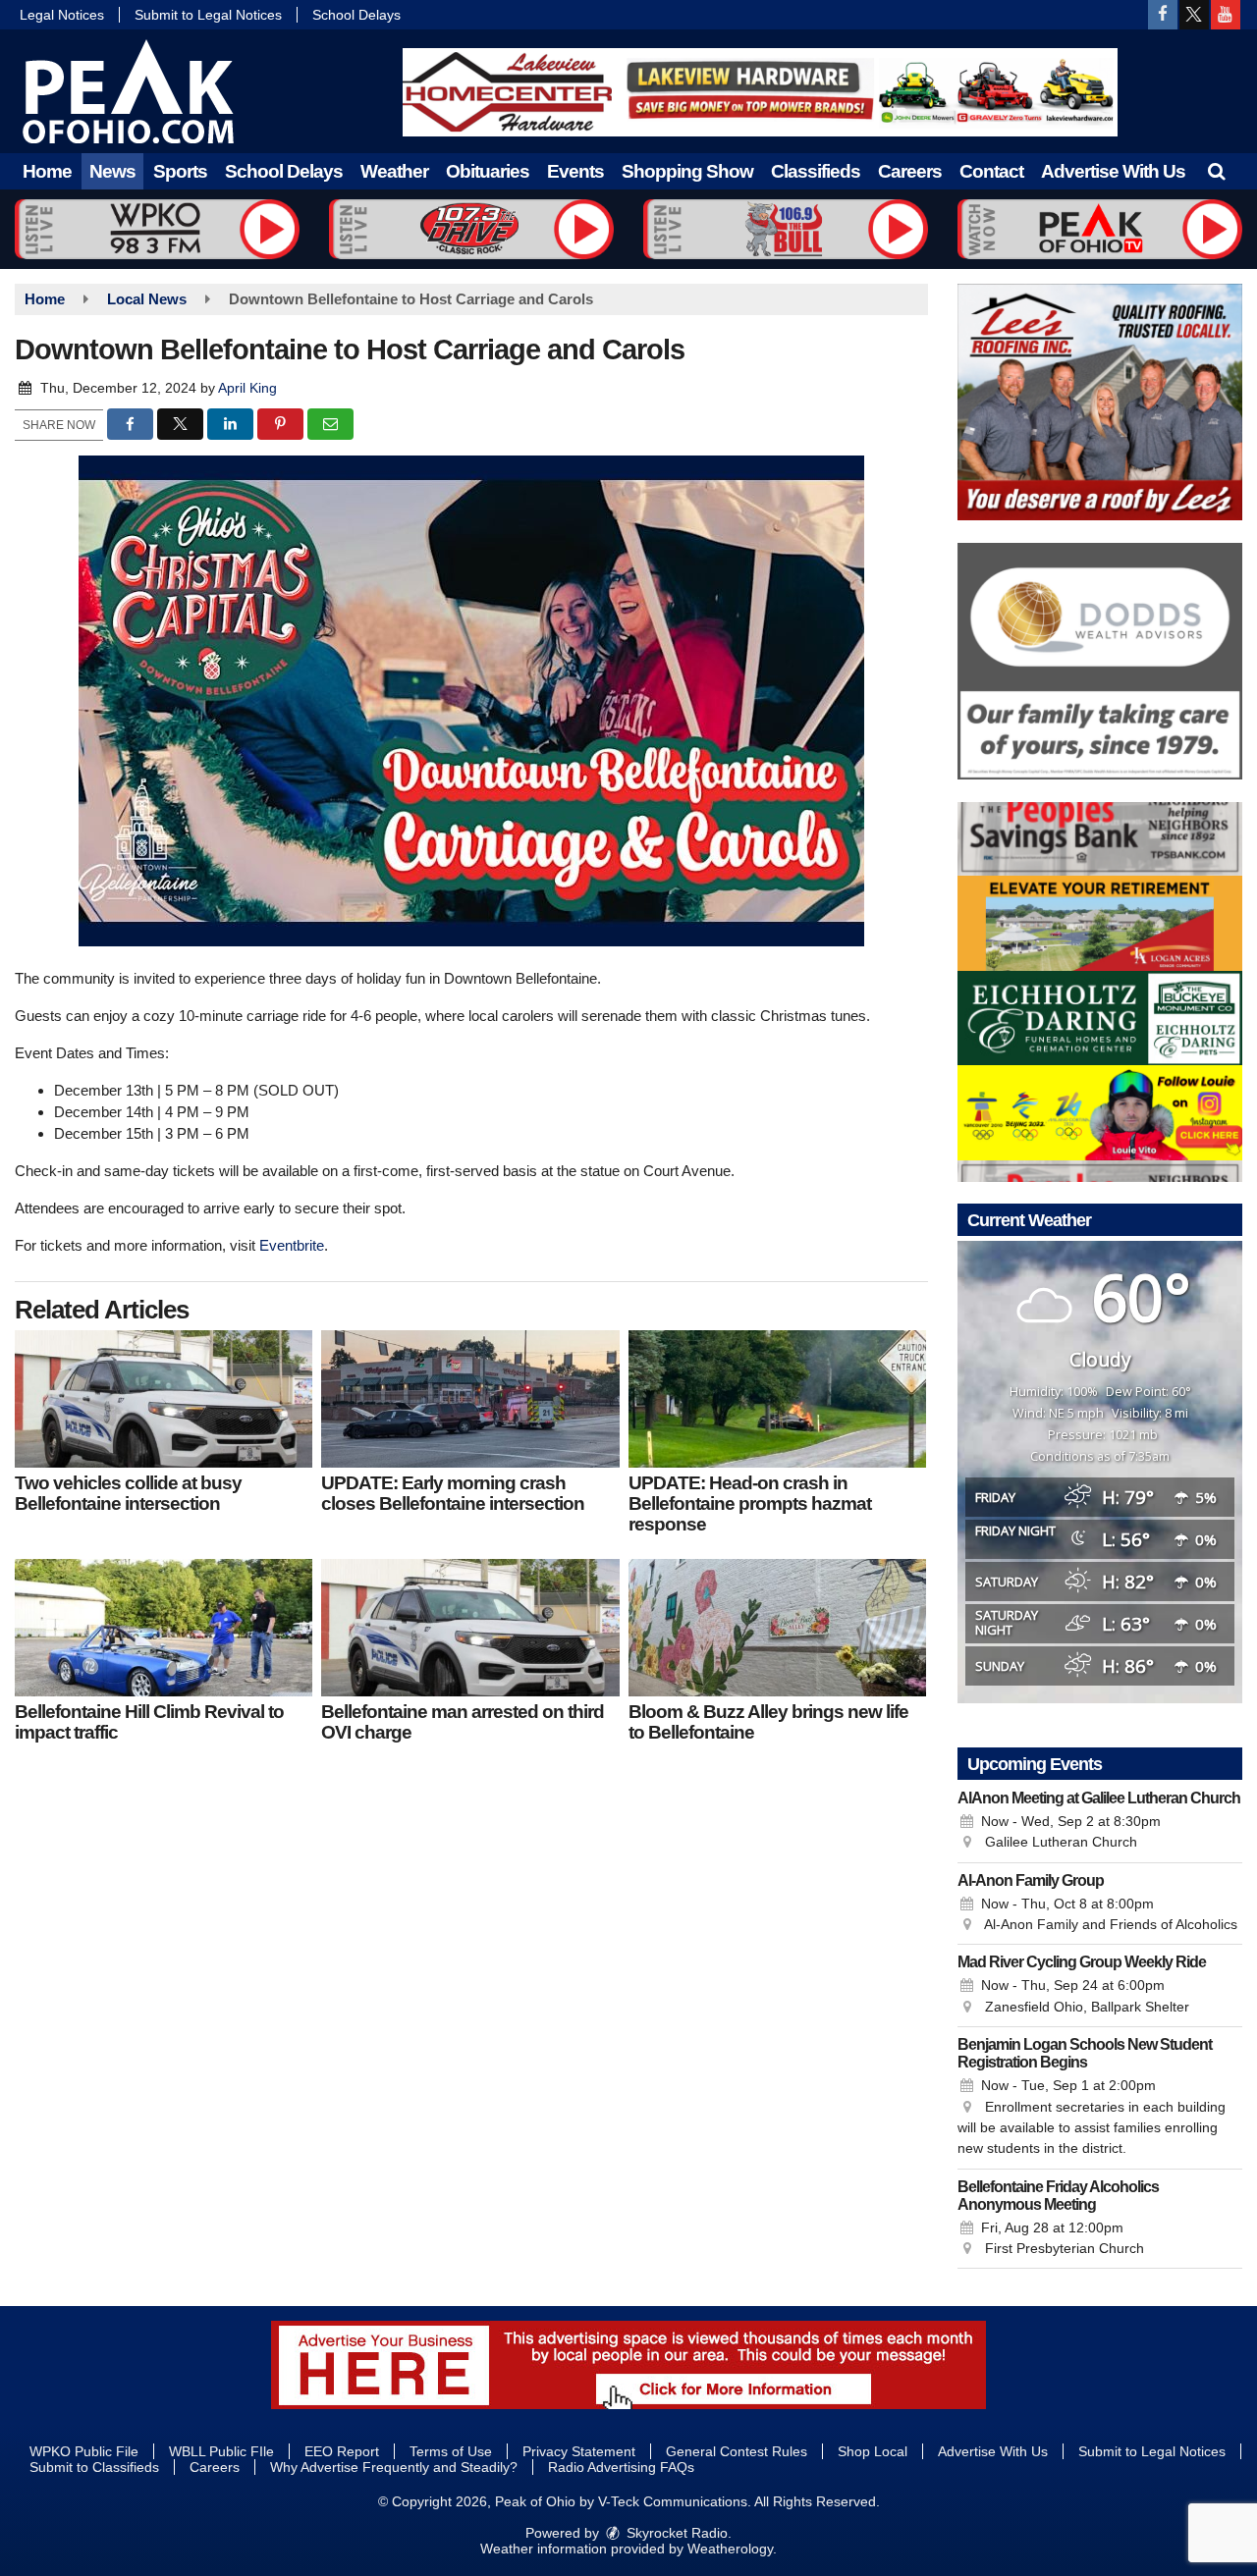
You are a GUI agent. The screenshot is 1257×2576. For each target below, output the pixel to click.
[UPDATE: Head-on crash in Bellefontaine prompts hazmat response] (777, 1399)
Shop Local (873, 2451)
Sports (180, 171)
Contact (991, 171)
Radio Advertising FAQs (621, 2467)
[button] (1216, 171)
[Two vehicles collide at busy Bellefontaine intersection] (164, 1399)
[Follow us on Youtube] (1226, 15)
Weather (394, 171)
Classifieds (816, 171)
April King (247, 388)
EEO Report (342, 2451)
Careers (910, 171)
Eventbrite (292, 1245)
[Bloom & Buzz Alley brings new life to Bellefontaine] (777, 1628)
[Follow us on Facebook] (1163, 15)
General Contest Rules (737, 2451)
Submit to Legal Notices (208, 15)
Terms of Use (451, 2451)
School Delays (356, 15)
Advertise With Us (1113, 171)
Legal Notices (62, 15)
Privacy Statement (579, 2451)
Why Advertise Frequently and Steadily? (394, 2467)
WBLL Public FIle (221, 2451)
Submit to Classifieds (94, 2467)
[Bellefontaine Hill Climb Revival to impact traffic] (164, 1628)
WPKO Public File (84, 2451)
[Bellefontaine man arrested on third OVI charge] (470, 1628)
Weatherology (730, 2549)
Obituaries (488, 171)
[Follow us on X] (1194, 15)
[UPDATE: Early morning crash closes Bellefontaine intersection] (470, 1399)
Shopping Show (687, 171)
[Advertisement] (760, 92)
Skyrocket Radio (675, 2533)
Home (47, 171)
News (112, 171)
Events (575, 171)
